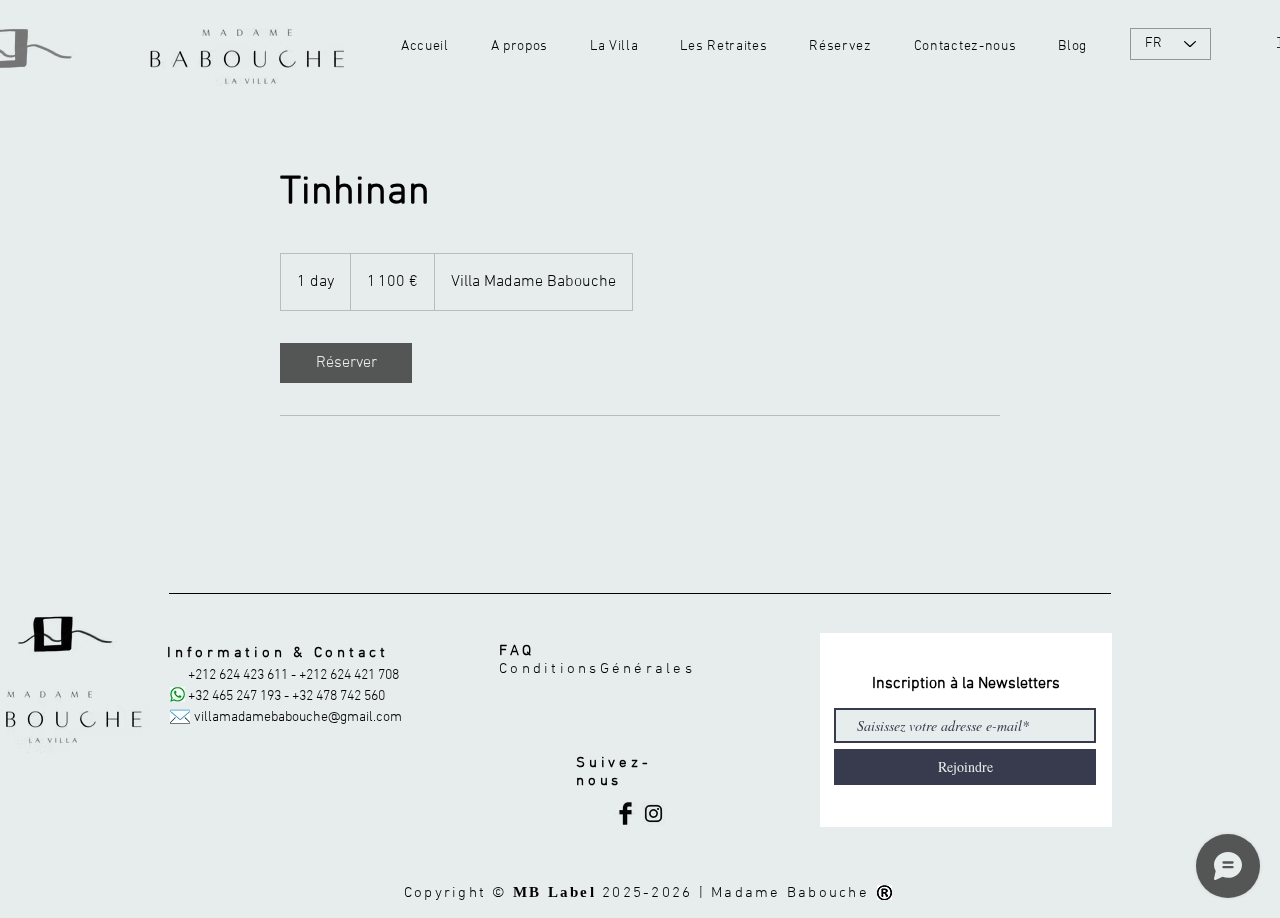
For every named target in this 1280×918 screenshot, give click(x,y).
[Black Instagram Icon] (653, 813)
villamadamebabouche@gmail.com (298, 717)
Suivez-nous (613, 772)
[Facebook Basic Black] (625, 813)
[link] (346, 363)
